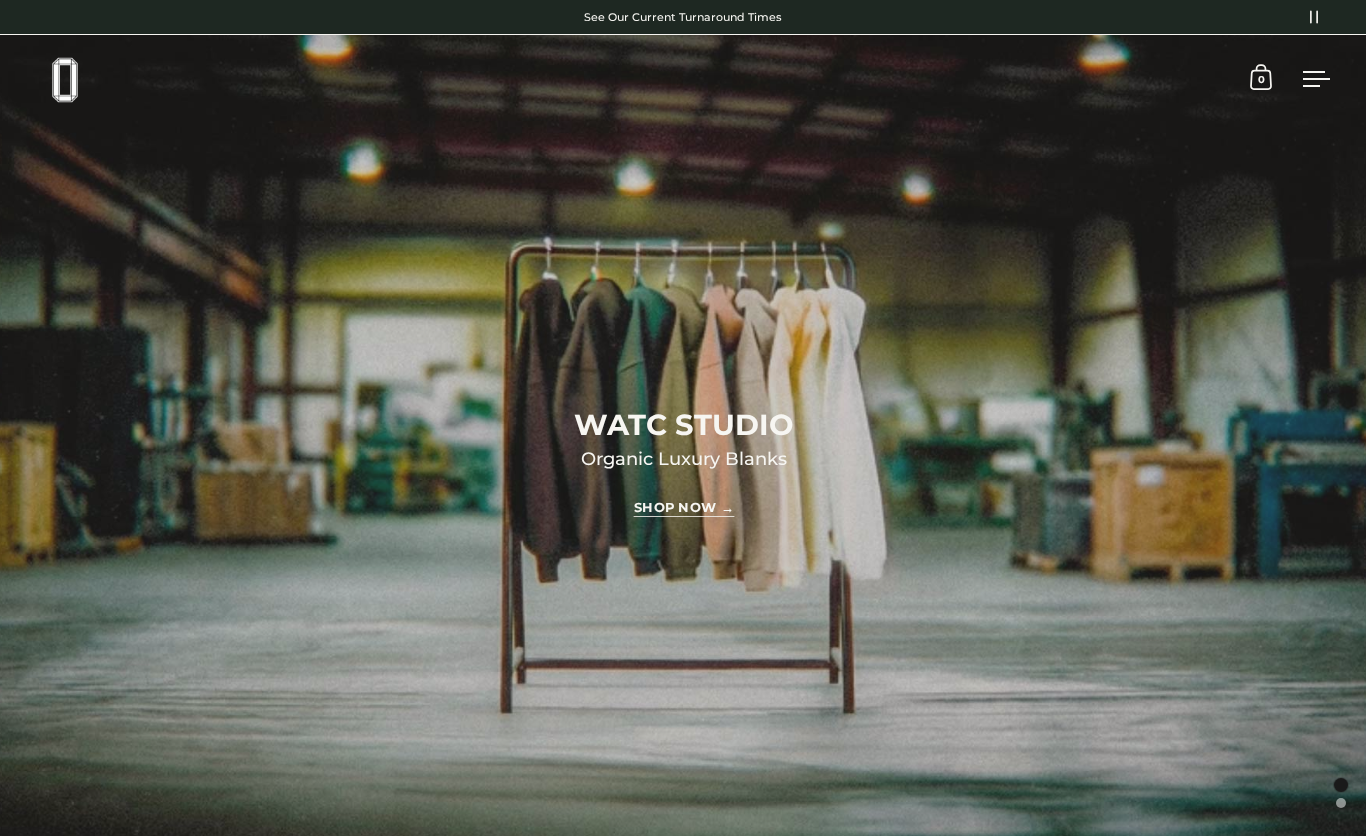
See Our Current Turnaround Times (683, 17)
